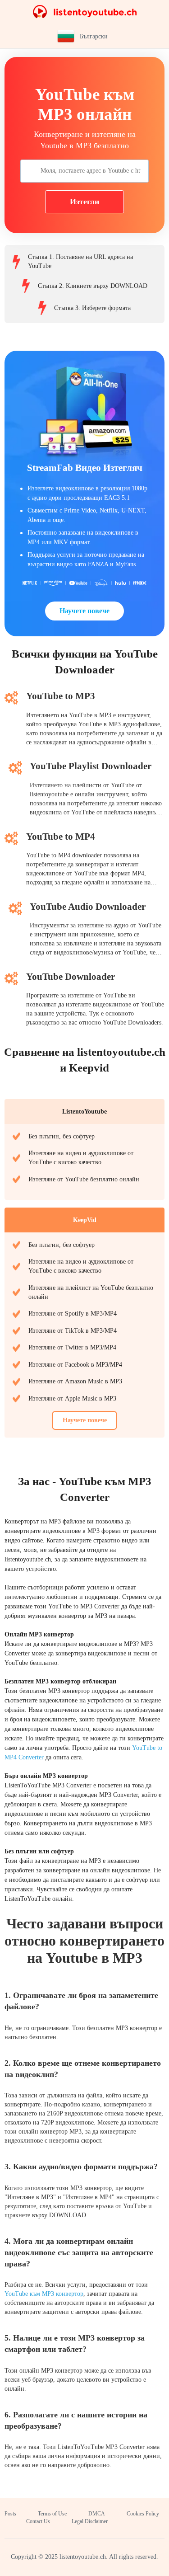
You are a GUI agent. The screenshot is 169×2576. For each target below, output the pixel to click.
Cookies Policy (143, 2514)
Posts (10, 2514)
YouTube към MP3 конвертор (44, 2294)
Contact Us (38, 2521)
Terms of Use (52, 2514)
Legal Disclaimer (90, 2521)
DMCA (97, 2514)
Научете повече (84, 611)
